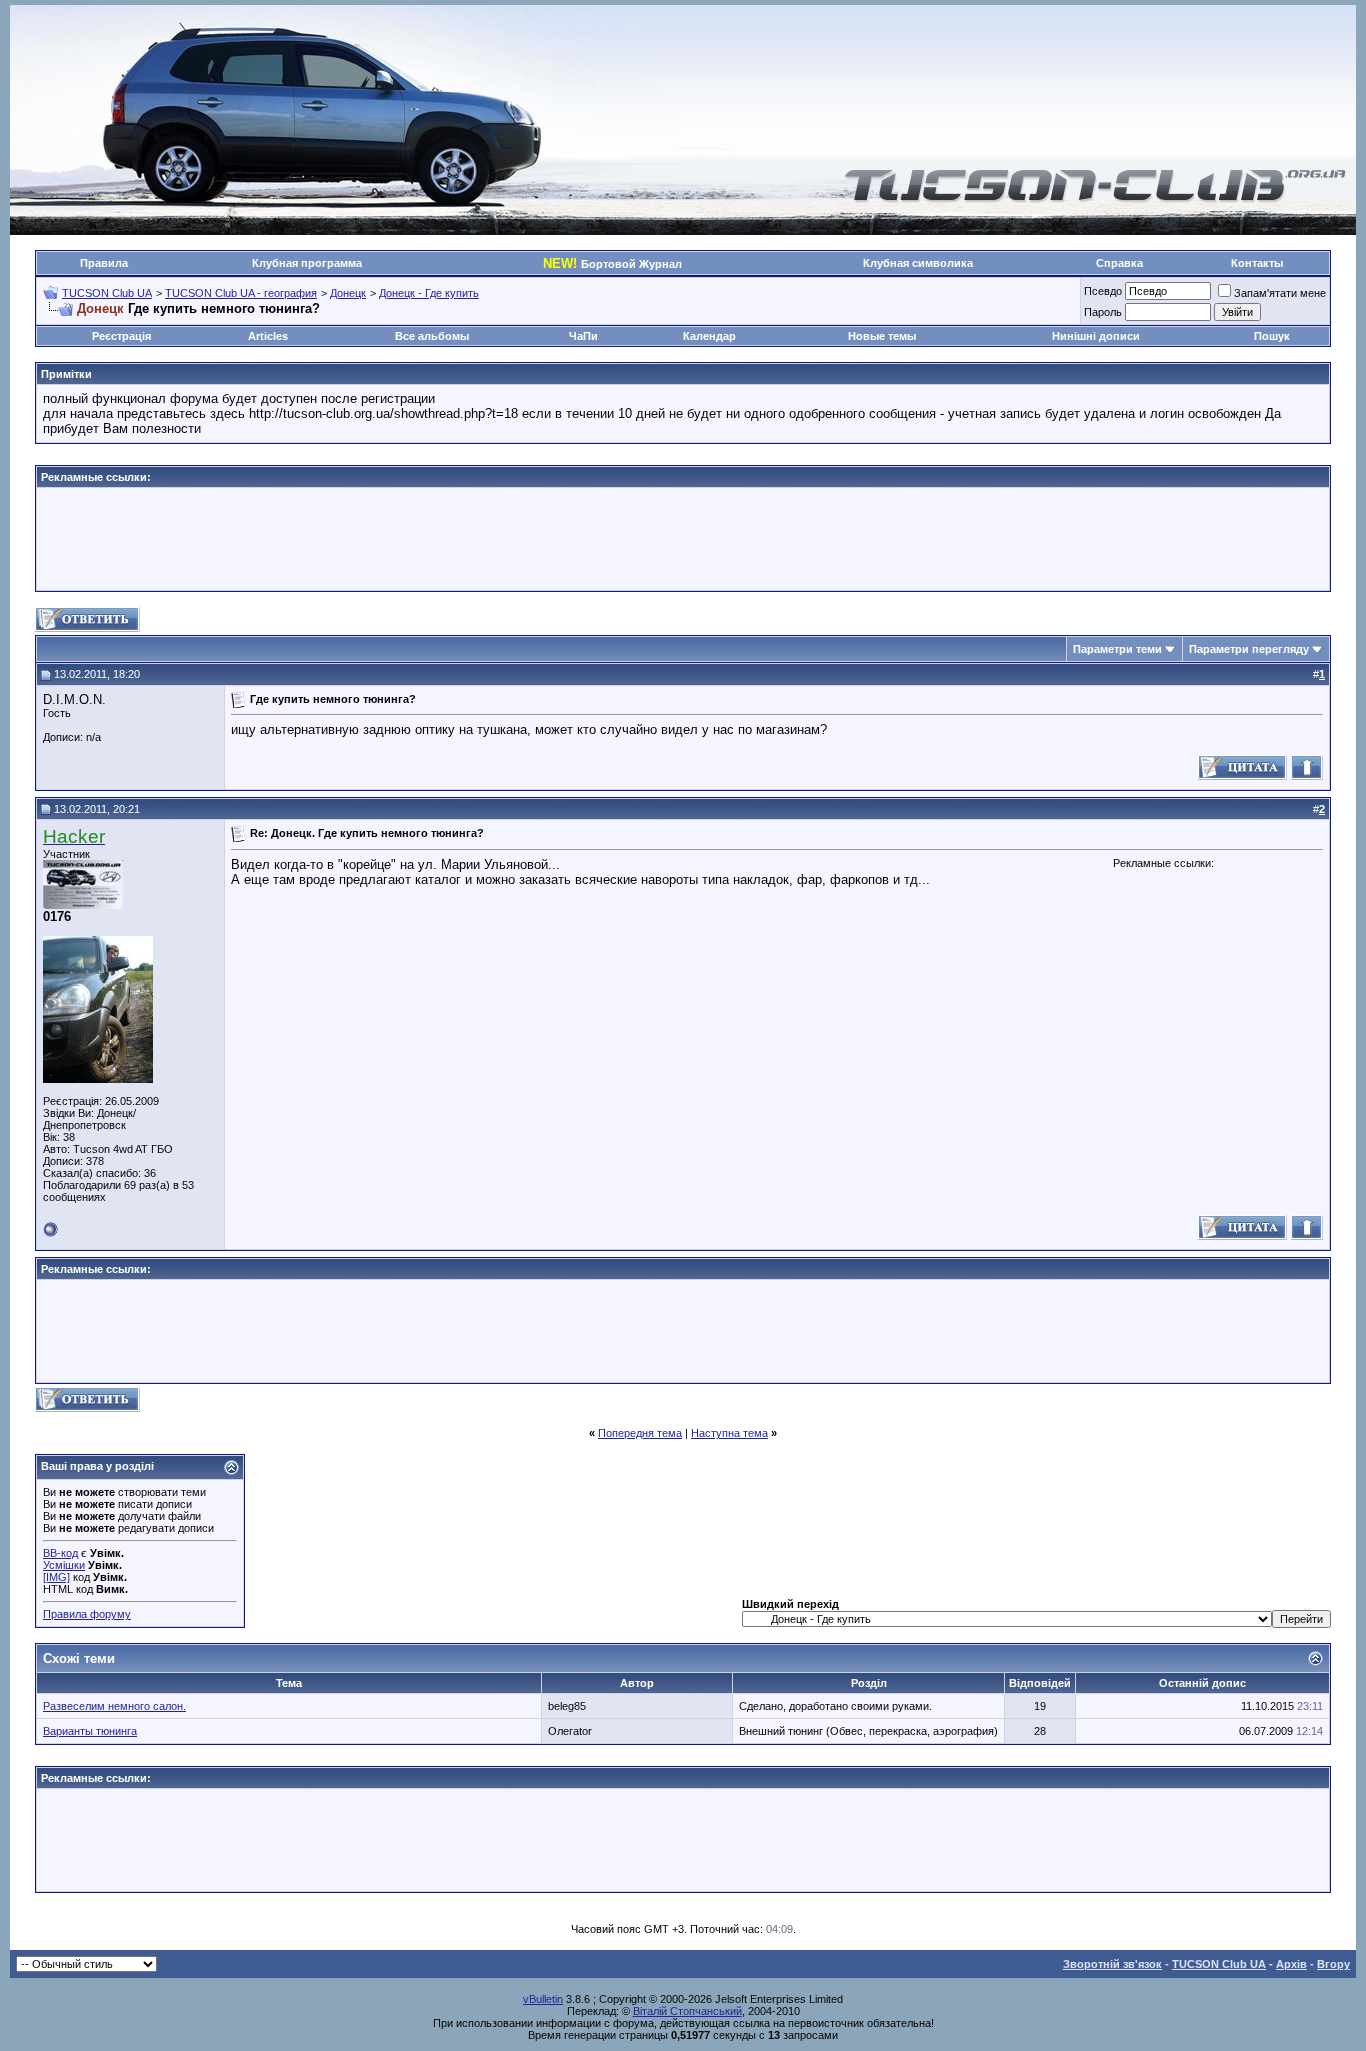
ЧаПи (583, 336)
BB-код (60, 1553)
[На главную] (1095, 198)
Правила (104, 263)
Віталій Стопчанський (687, 2011)
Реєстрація (121, 336)
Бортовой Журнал (612, 264)
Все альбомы (432, 336)
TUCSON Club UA (107, 293)
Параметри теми (1117, 649)
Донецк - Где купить (429, 293)
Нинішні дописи (1096, 336)
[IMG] (56, 1577)
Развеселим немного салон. (114, 1706)
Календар (709, 336)
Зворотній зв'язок (1112, 1964)
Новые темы (882, 336)
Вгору (1333, 1964)
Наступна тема (729, 1433)
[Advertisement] (683, 539)
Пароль (1103, 312)
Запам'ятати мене (1280, 293)
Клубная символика (918, 263)
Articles (268, 336)
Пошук (1272, 336)
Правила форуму (87, 1614)
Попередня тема (640, 1433)
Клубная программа (307, 263)
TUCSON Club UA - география (241, 293)
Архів (1291, 1964)
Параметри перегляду (1249, 649)
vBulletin (543, 1999)
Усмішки (64, 1565)
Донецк (348, 293)
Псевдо (1103, 291)
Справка (1119, 263)
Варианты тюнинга (90, 1731)
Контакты (1257, 263)
